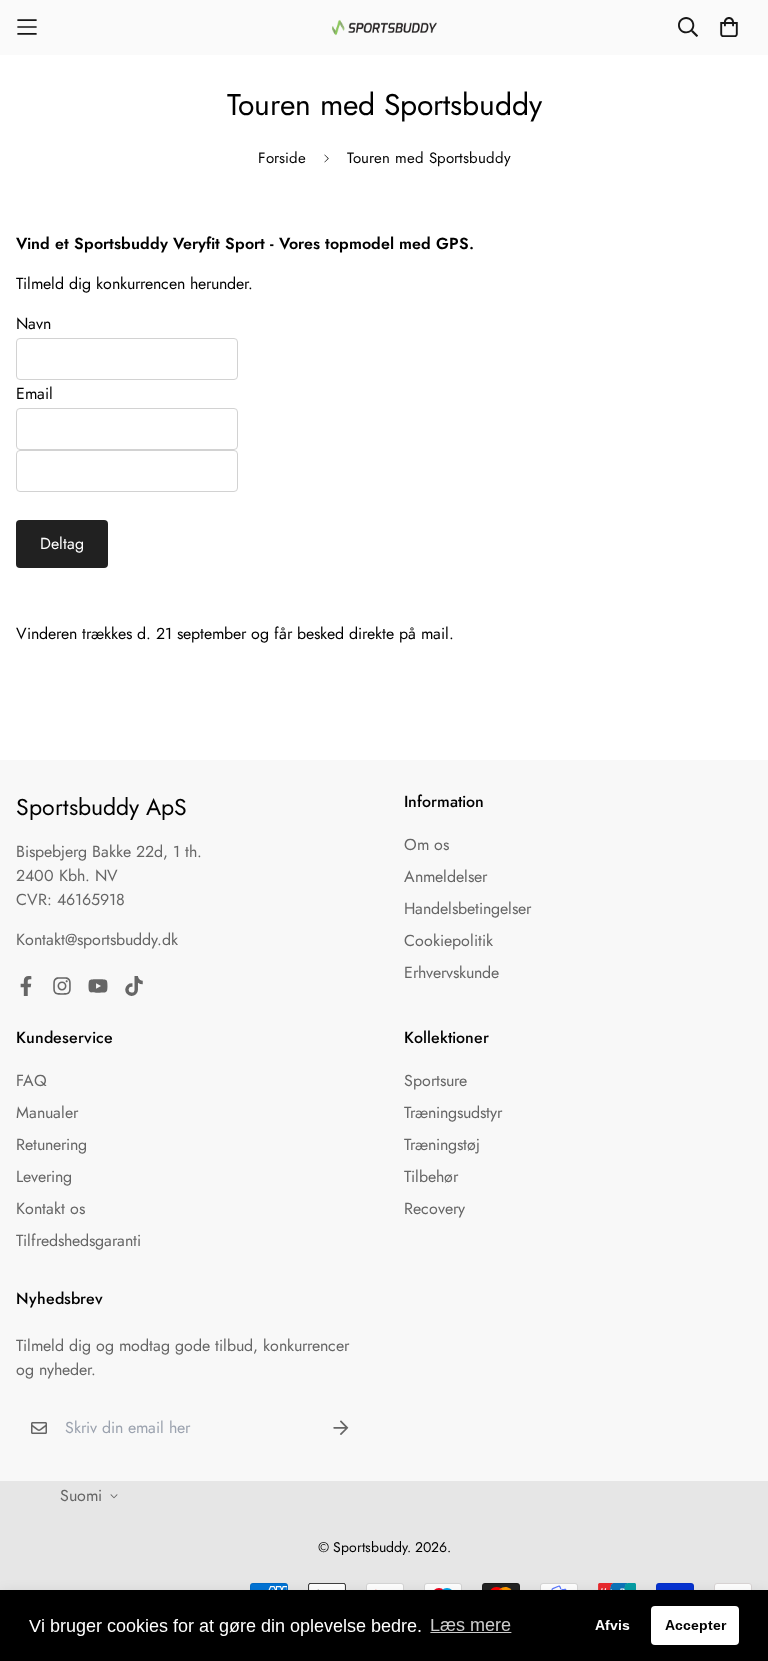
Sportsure (435, 1080)
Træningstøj (442, 1144)
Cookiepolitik (448, 940)
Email (34, 393)
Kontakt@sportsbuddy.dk (97, 939)
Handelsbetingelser (467, 908)
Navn (33, 323)
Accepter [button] (695, 1625)
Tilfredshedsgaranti (78, 1240)
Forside (282, 158)
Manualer (47, 1112)
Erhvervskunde (451, 972)
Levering (44, 1176)
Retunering (51, 1144)
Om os (426, 844)
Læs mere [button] (470, 1625)
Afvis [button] (612, 1625)
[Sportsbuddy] (384, 27)
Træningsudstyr (453, 1112)
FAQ (31, 1080)
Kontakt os (50, 1208)
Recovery (434, 1208)
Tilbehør (431, 1176)
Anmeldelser (445, 876)
